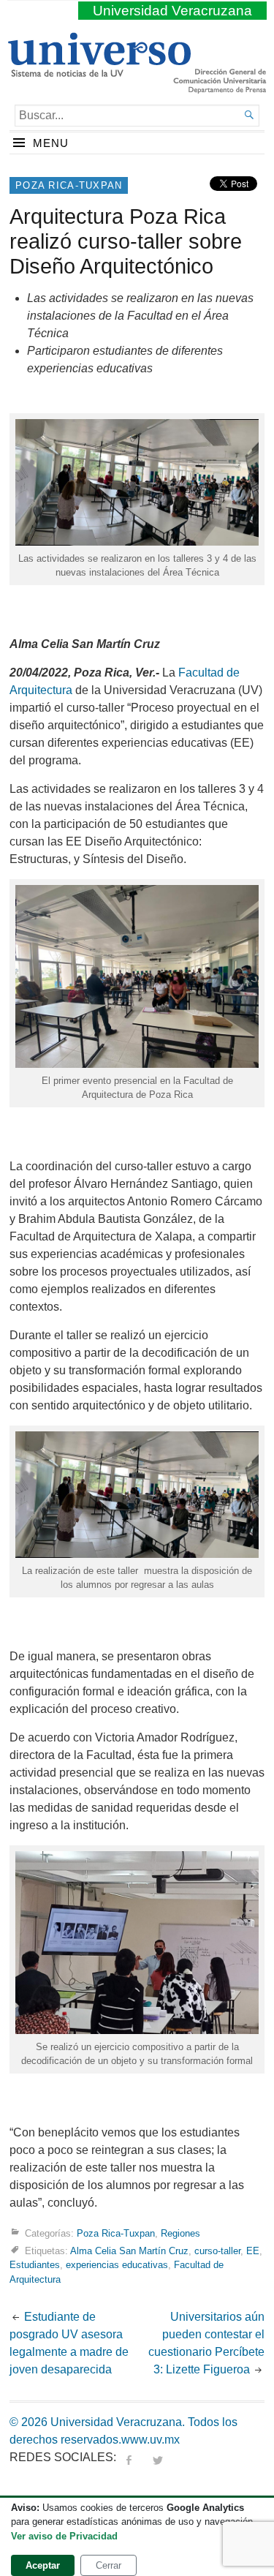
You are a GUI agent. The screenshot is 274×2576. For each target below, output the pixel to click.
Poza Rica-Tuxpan (69, 185)
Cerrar (109, 2565)
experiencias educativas (117, 2265)
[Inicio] (99, 71)
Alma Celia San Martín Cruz (129, 2251)
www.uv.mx (151, 2440)
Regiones (180, 2233)
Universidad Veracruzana (172, 11)
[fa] (129, 2457)
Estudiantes (35, 2265)
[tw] (158, 2457)
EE (253, 2251)
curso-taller (217, 2251)
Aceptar (43, 2565)
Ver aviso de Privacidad (64, 2536)
